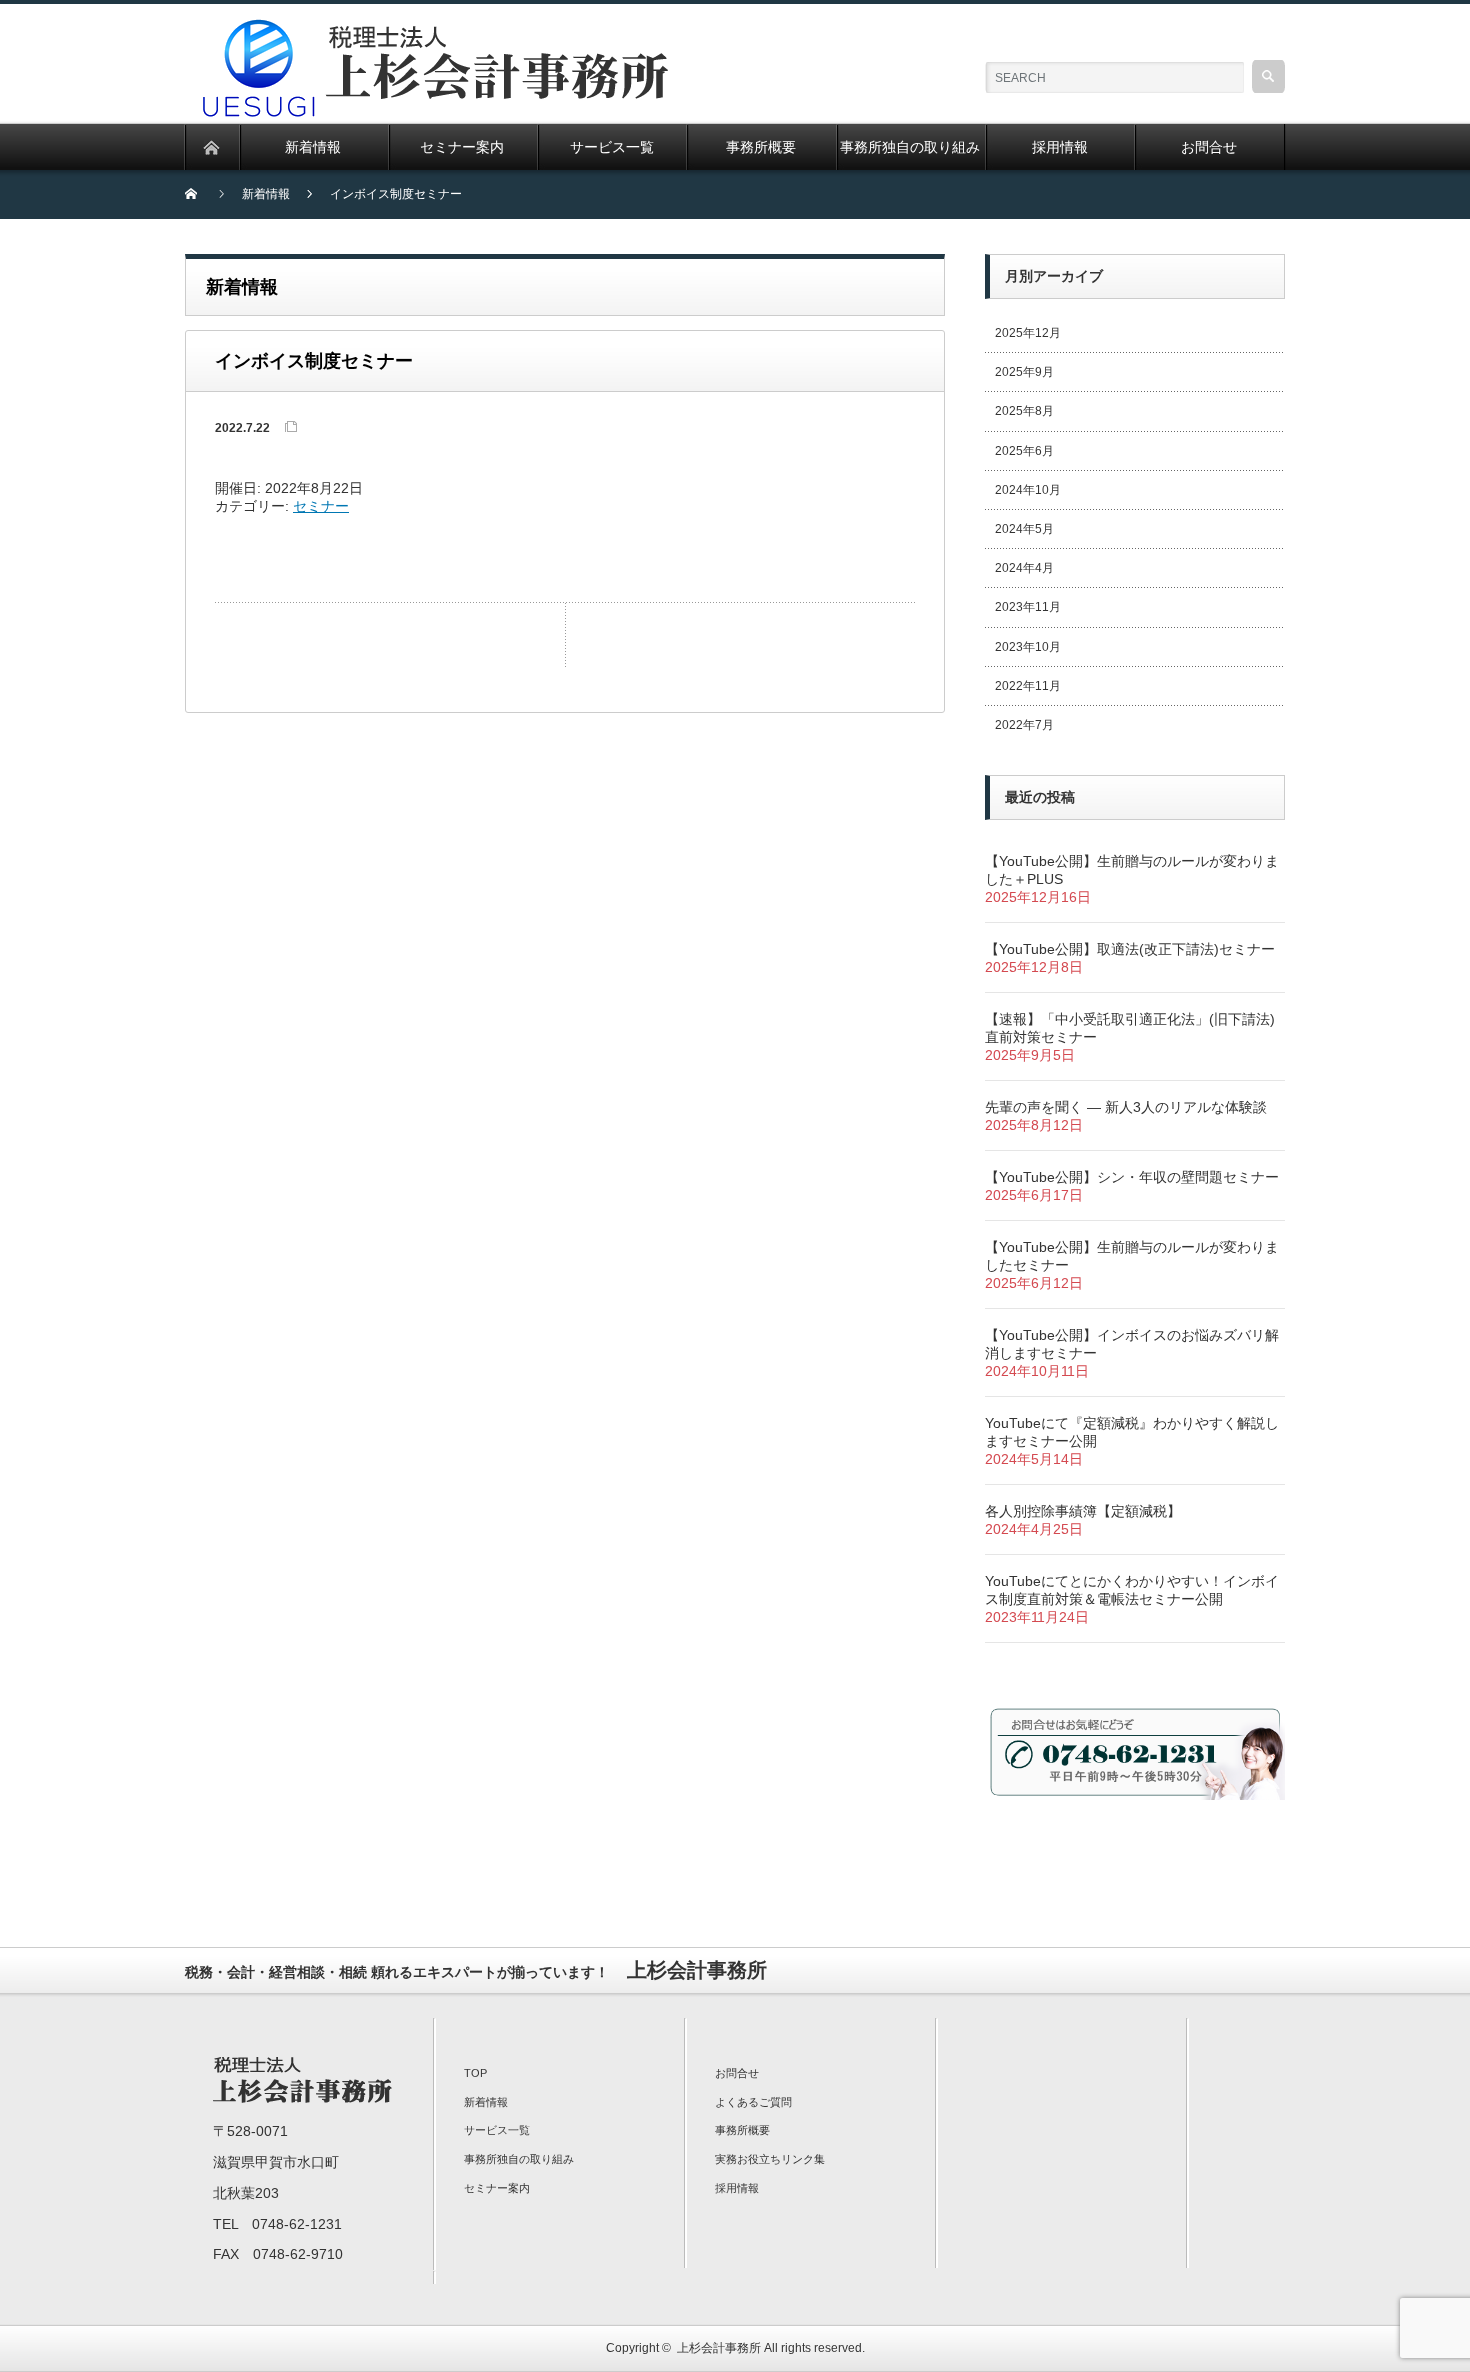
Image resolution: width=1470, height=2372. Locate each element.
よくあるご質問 (753, 2102)
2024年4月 (1024, 568)
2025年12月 (1028, 333)
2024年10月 (1028, 490)
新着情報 (486, 2102)
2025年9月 (1024, 372)
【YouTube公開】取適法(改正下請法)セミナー (1130, 949)
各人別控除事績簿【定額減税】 (1083, 1511)
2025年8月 (1024, 411)
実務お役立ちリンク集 (770, 2159)
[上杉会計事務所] (441, 30)
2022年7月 (1024, 725)
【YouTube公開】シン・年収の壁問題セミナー (1132, 1177)
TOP (475, 2073)
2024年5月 (1024, 529)
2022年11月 (1028, 686)
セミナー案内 (497, 2188)
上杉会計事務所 (719, 2348)
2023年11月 (1028, 607)
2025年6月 (1024, 451)
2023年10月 (1028, 647)
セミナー (321, 506)
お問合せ (737, 2073)
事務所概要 (742, 2130)
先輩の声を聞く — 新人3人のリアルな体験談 (1126, 1107)
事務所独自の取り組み (519, 2159)
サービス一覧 (497, 2130)
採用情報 (737, 2188)
